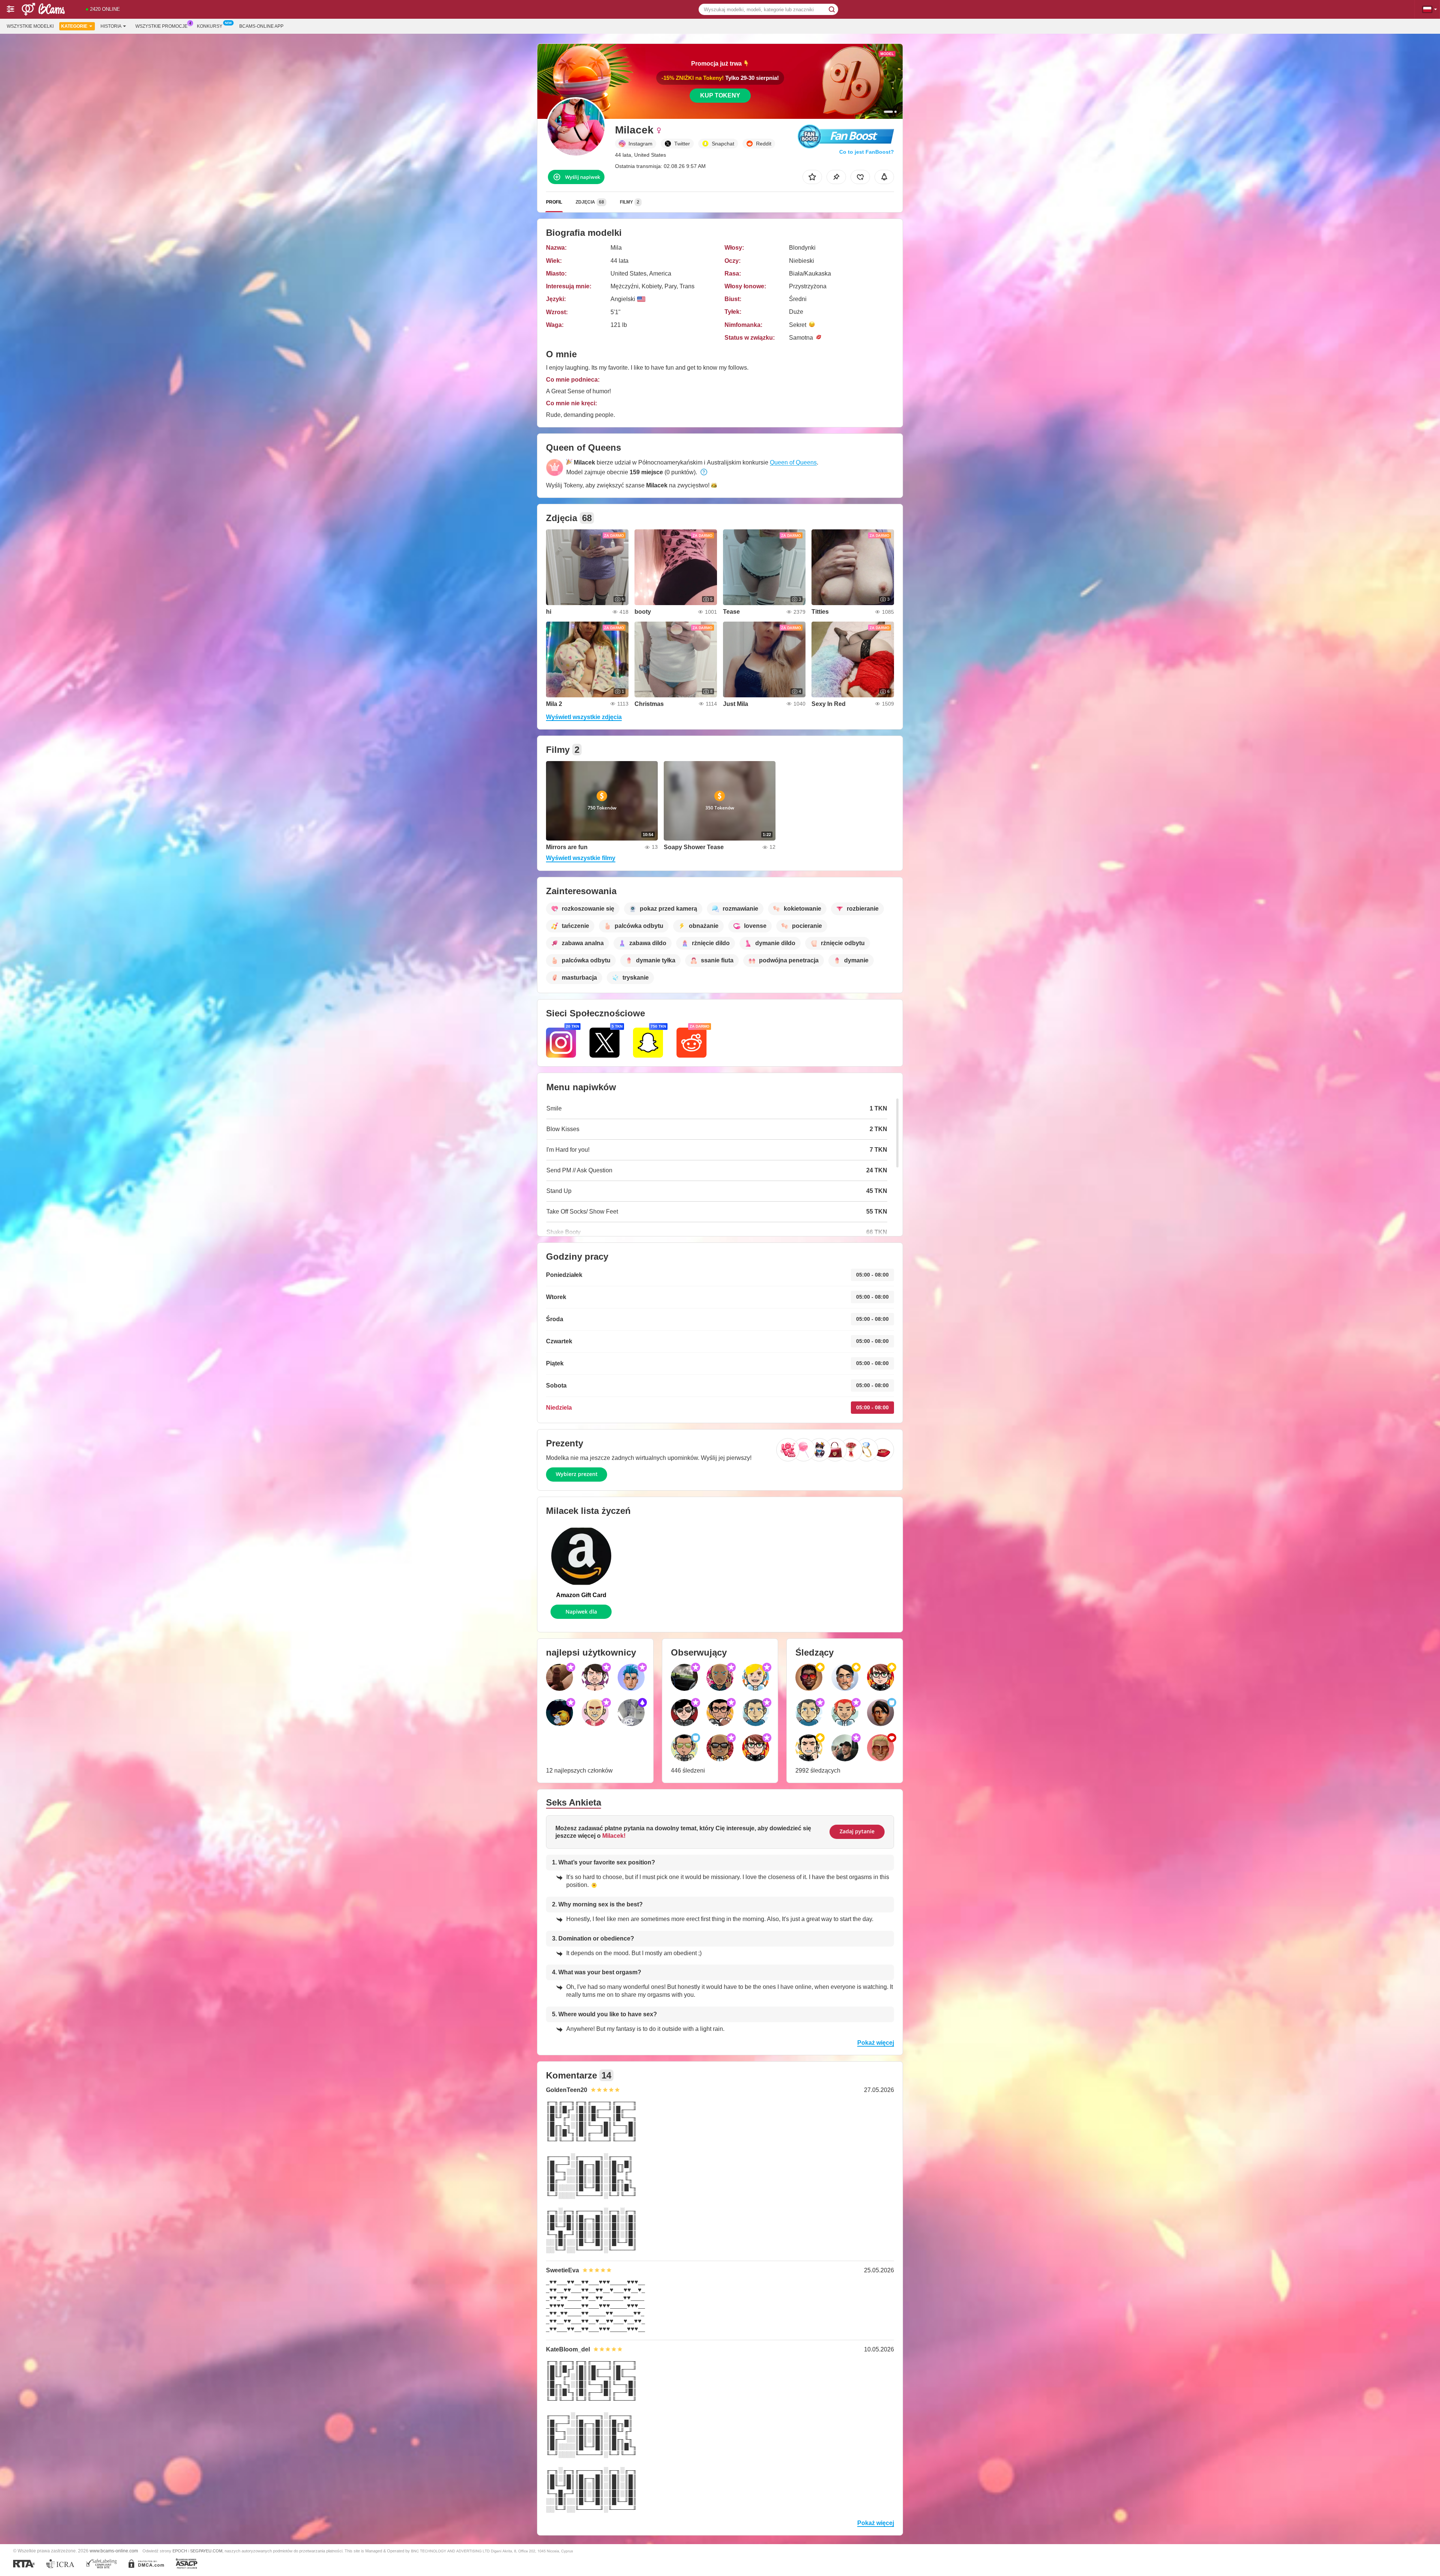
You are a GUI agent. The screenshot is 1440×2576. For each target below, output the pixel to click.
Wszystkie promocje (161, 26)
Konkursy (210, 26)
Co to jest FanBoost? (867, 152)
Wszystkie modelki (30, 26)
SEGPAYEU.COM (206, 2551)
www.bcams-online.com (114, 2551)
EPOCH (180, 2551)
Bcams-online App (261, 26)
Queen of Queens (793, 462)
